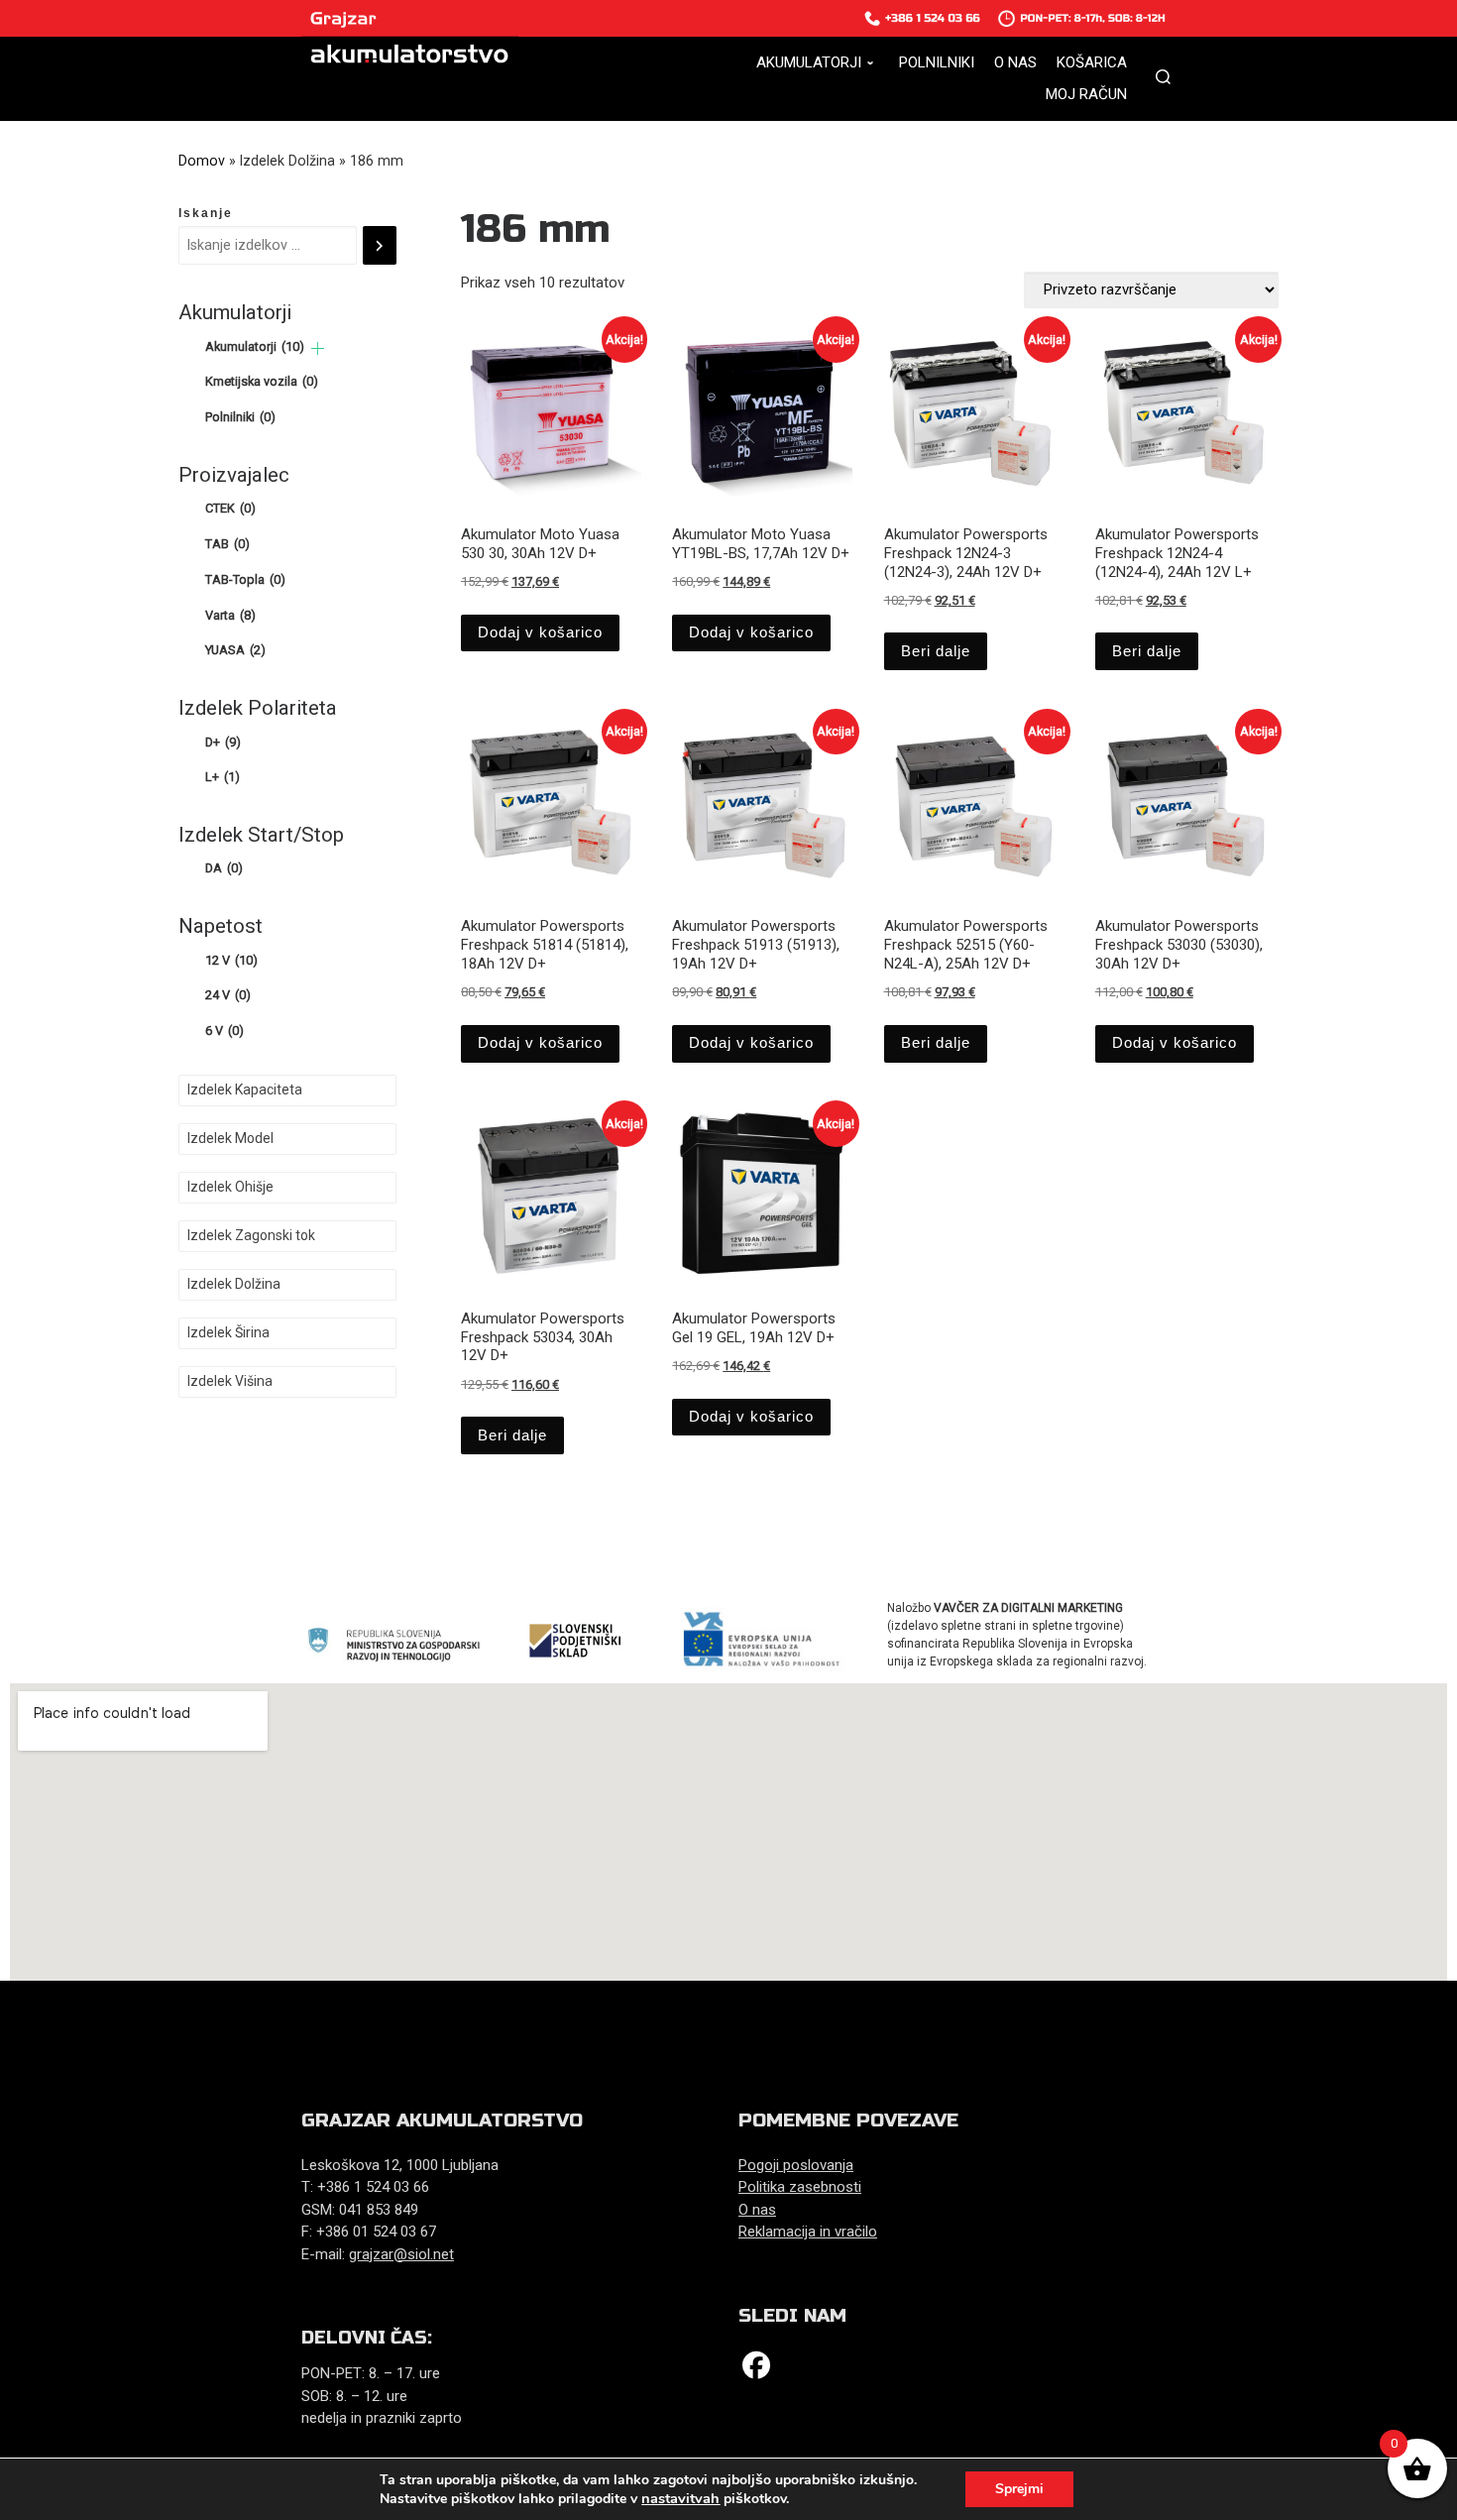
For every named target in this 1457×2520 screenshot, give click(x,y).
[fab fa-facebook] (756, 2370)
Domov (202, 161)
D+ (223, 742)
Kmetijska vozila (262, 381)
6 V (224, 1031)
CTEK (230, 508)
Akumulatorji (255, 346)
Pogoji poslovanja (796, 2165)
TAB (227, 544)
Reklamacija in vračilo (808, 2232)
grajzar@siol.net (401, 2254)
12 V (231, 960)
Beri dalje (936, 651)
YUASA (235, 650)
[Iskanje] (380, 246)
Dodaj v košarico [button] (540, 632)
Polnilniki (240, 417)
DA (224, 868)
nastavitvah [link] (680, 2498)
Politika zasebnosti (800, 2187)
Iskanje (206, 213)
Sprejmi (1019, 2489)
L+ (223, 777)
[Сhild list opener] (318, 348)
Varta (230, 615)
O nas (757, 2210)
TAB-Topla (245, 579)
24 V (228, 995)
